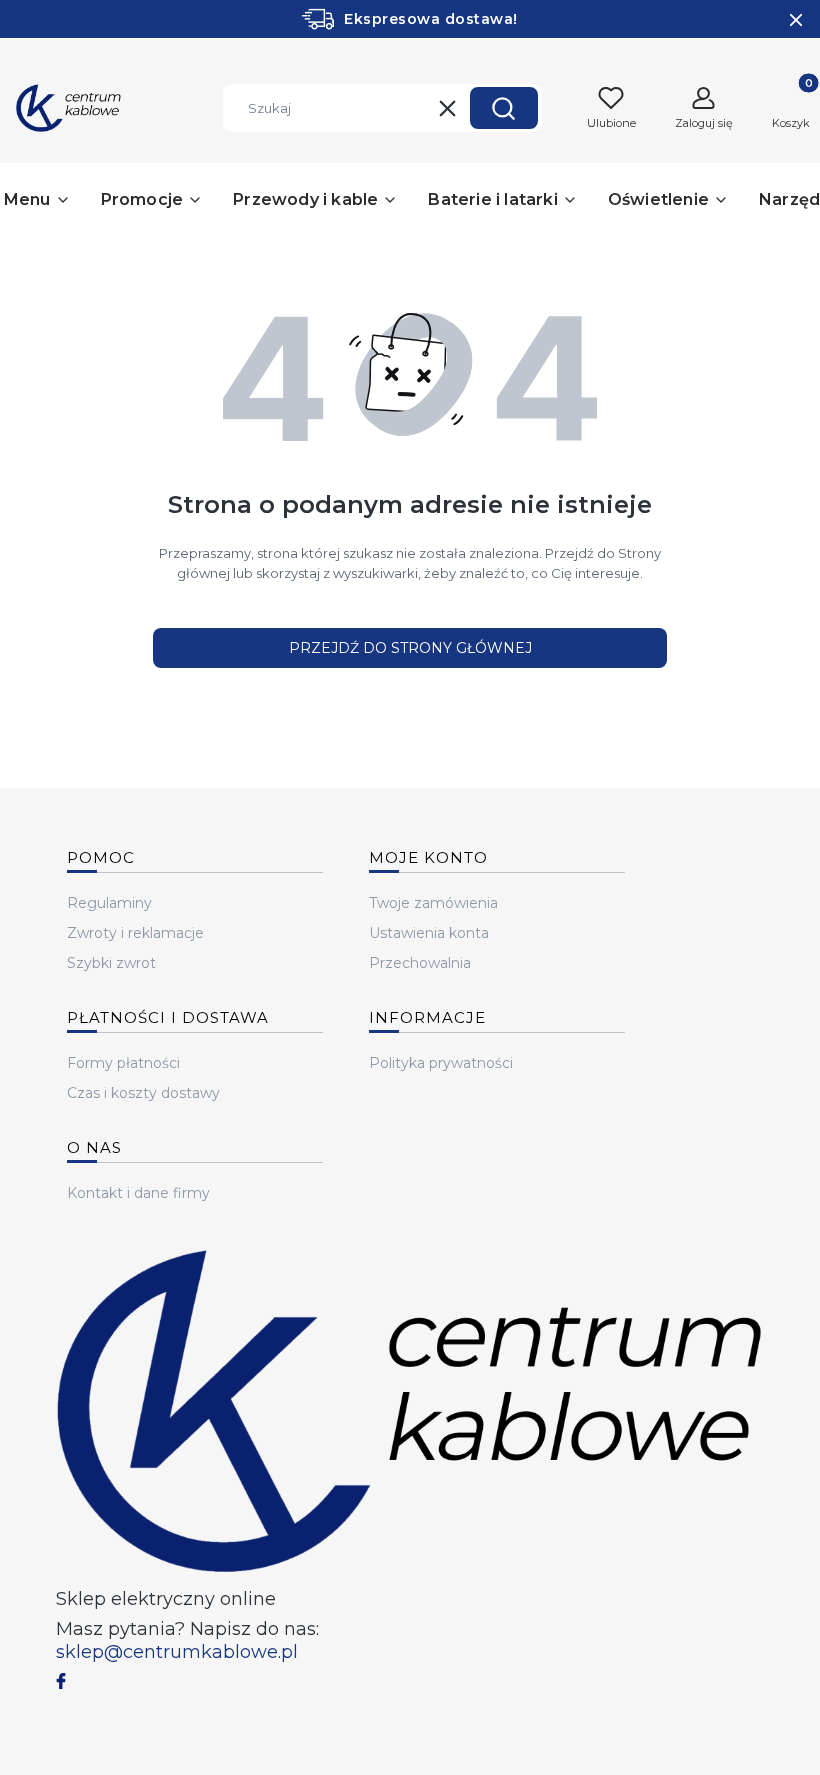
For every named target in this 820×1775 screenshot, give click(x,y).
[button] (504, 108)
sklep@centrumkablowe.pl (177, 1652)
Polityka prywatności (441, 1063)
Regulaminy (109, 903)
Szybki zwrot (111, 963)
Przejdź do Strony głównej (410, 648)
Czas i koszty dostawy (143, 1093)
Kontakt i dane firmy (138, 1193)
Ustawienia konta (429, 933)
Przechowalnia (420, 963)
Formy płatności (123, 1063)
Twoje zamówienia (433, 903)
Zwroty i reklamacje (135, 933)
